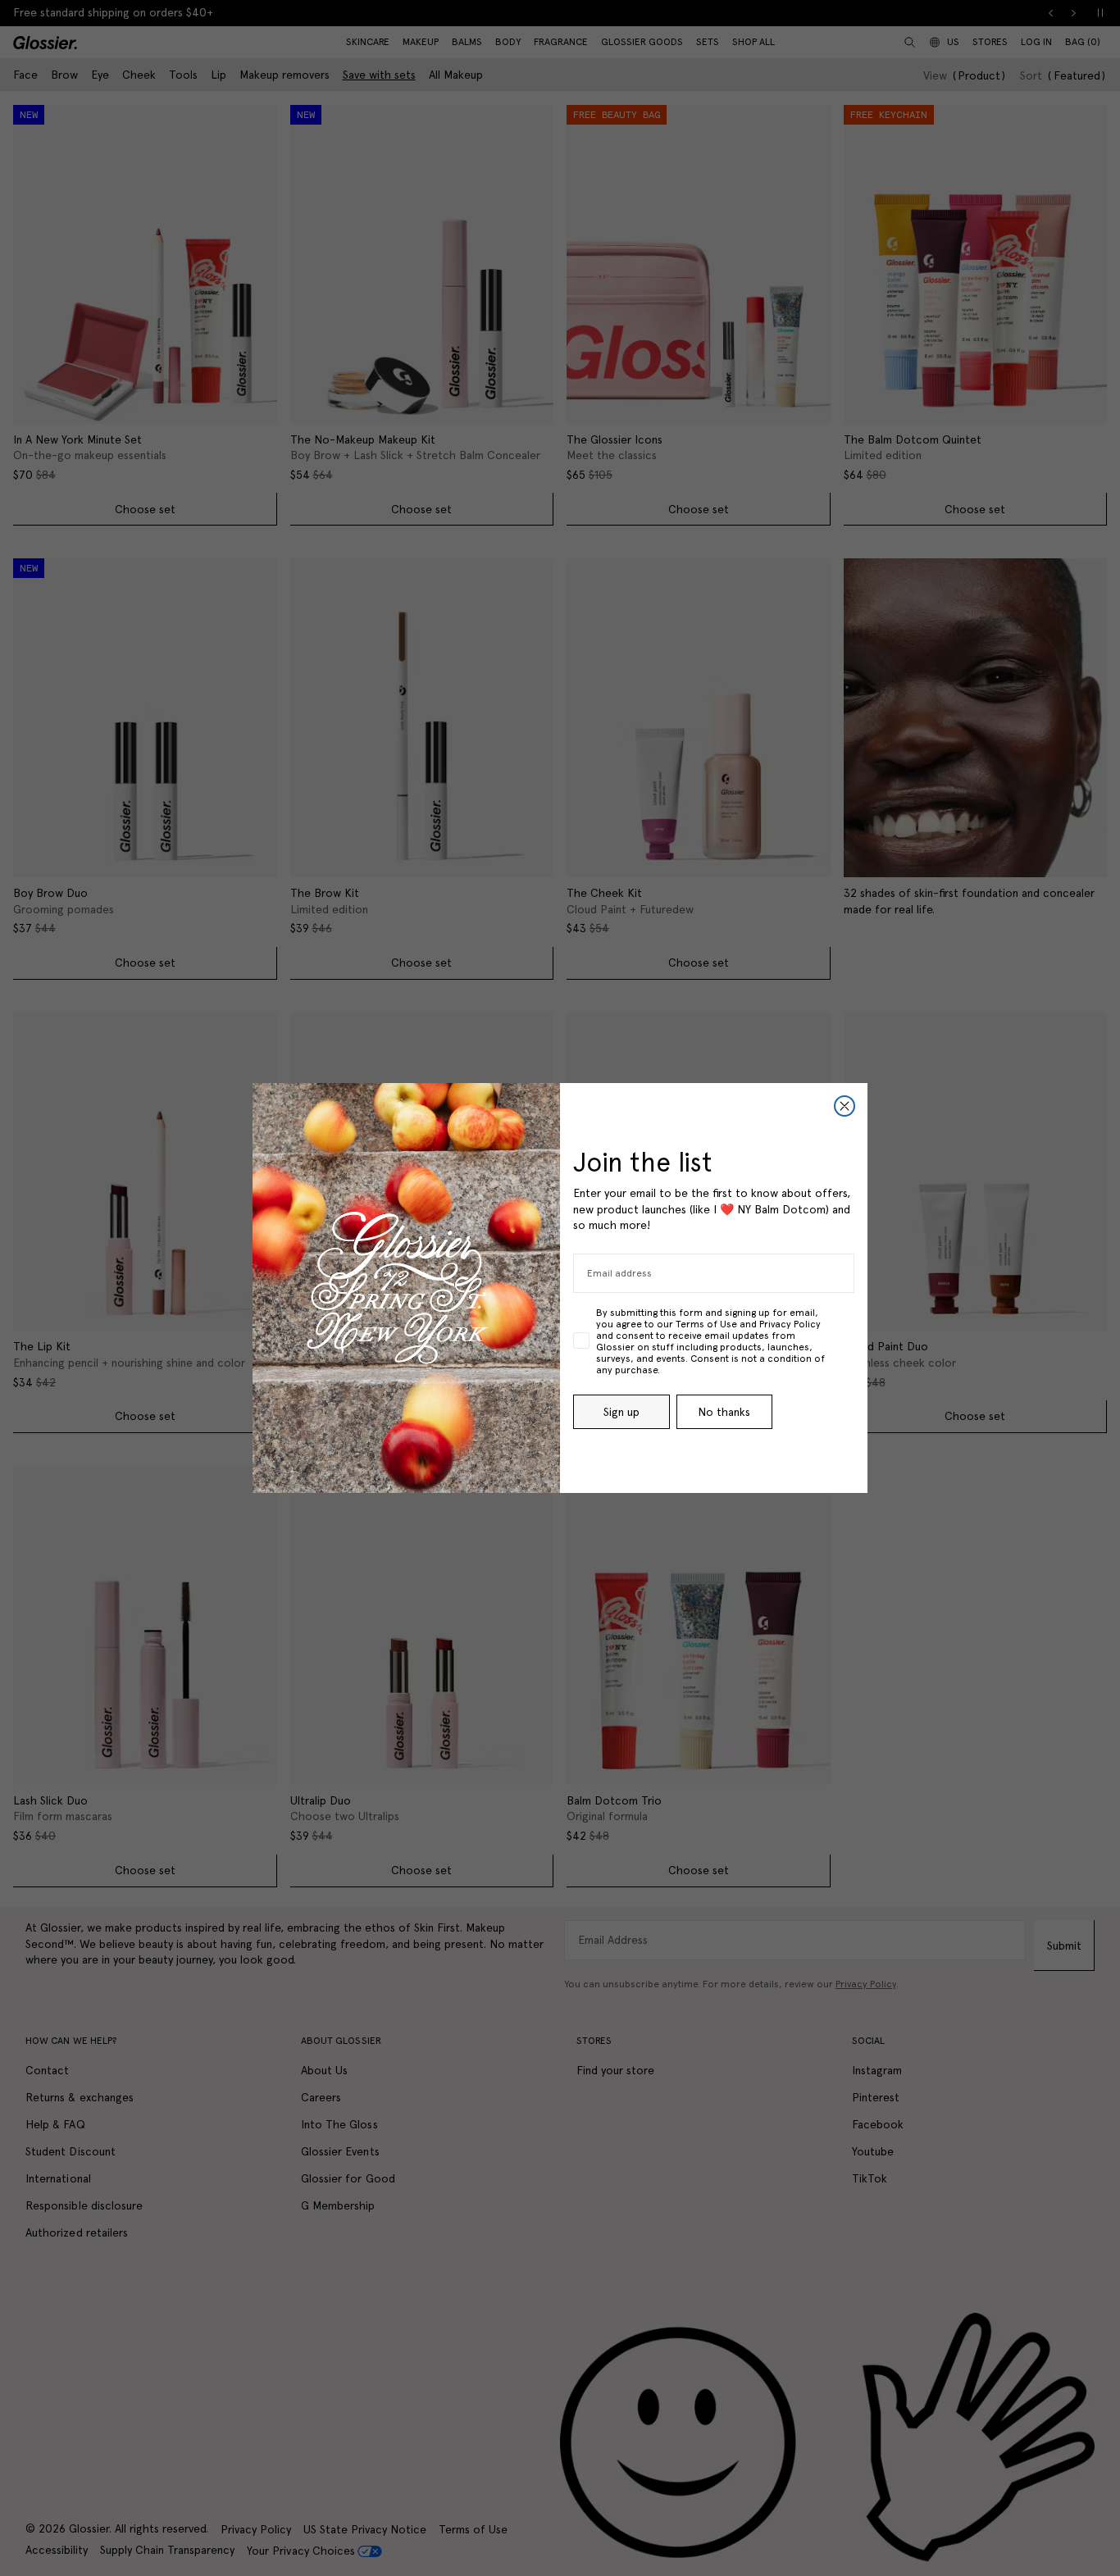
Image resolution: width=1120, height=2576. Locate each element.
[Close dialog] (845, 1106)
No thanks (724, 1412)
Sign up (621, 1412)
